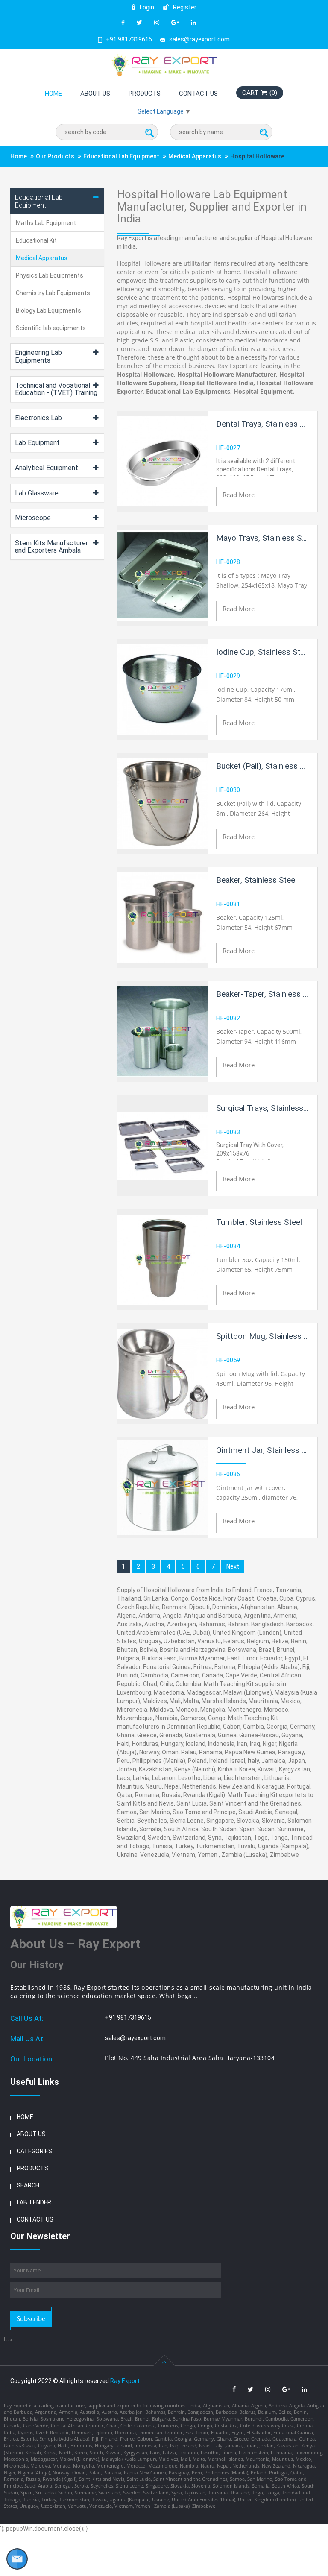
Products (145, 94)
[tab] (57, 201)
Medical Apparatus (195, 156)
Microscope (33, 518)
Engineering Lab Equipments (38, 356)
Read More (239, 495)
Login (146, 7)
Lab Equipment (37, 443)
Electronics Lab (38, 418)
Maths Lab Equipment (46, 223)
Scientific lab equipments (51, 328)
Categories (34, 2151)
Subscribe (31, 2318)
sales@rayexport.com (199, 39)
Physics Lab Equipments (50, 275)
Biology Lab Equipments (48, 310)
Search (28, 2185)
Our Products (55, 156)
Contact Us (198, 94)
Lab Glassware (37, 493)
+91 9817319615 (129, 39)
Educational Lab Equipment (121, 156)
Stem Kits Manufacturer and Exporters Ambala (51, 547)
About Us (95, 94)
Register (184, 7)
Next (233, 1566)
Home (53, 94)
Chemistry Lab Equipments (53, 293)
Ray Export (125, 2381)
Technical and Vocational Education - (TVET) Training (56, 389)
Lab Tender (34, 2202)
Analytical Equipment (47, 468)
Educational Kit (36, 240)
